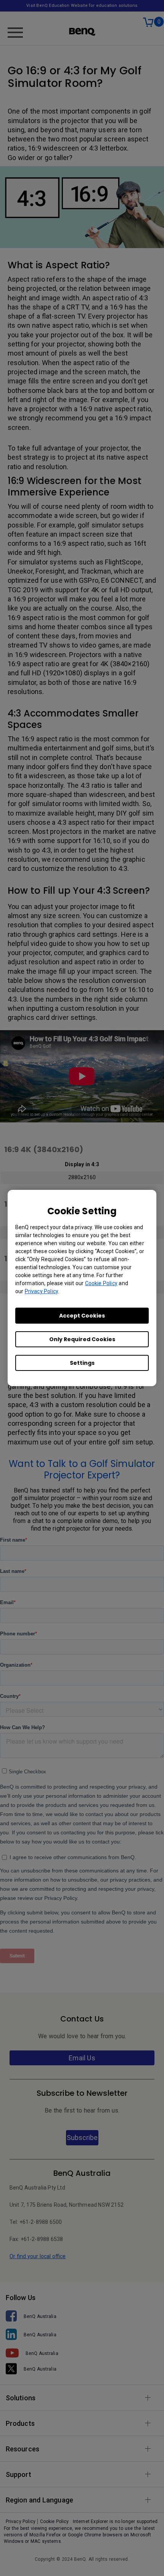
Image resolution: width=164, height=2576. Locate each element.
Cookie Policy (101, 1283)
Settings (82, 1363)
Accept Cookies (82, 1316)
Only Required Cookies (82, 1339)
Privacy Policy (41, 1291)
